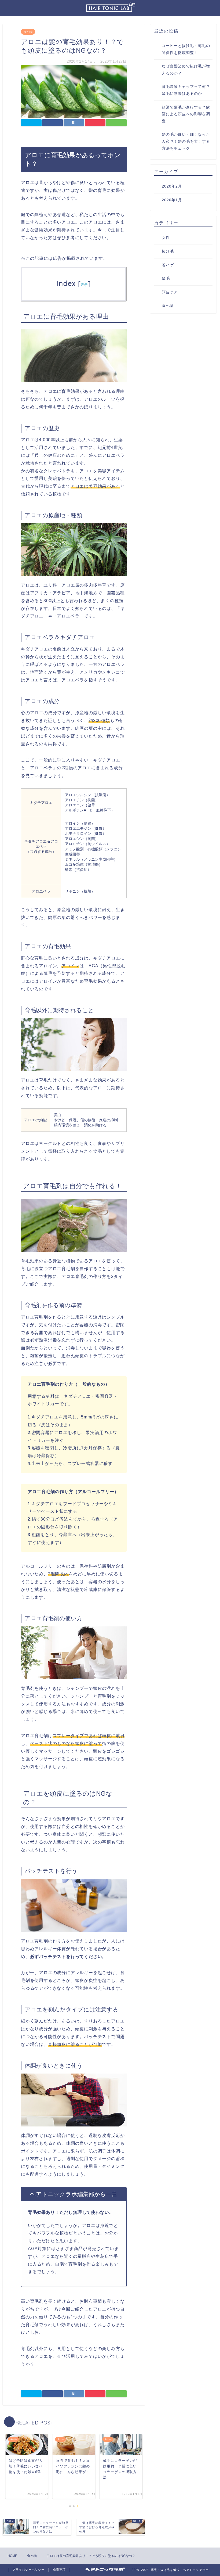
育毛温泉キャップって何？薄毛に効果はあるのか (186, 90)
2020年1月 (172, 200)
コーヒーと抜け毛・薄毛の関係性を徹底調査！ (186, 49)
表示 (84, 285)
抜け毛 (168, 251)
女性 (166, 238)
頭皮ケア (170, 292)
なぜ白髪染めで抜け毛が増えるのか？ (186, 70)
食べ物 (28, 32)
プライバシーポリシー (28, 2570)
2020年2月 (172, 186)
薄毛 (166, 279)
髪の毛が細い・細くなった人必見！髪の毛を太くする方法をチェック (186, 141)
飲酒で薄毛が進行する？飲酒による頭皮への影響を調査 (186, 114)
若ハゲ (168, 265)
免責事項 (59, 2570)
